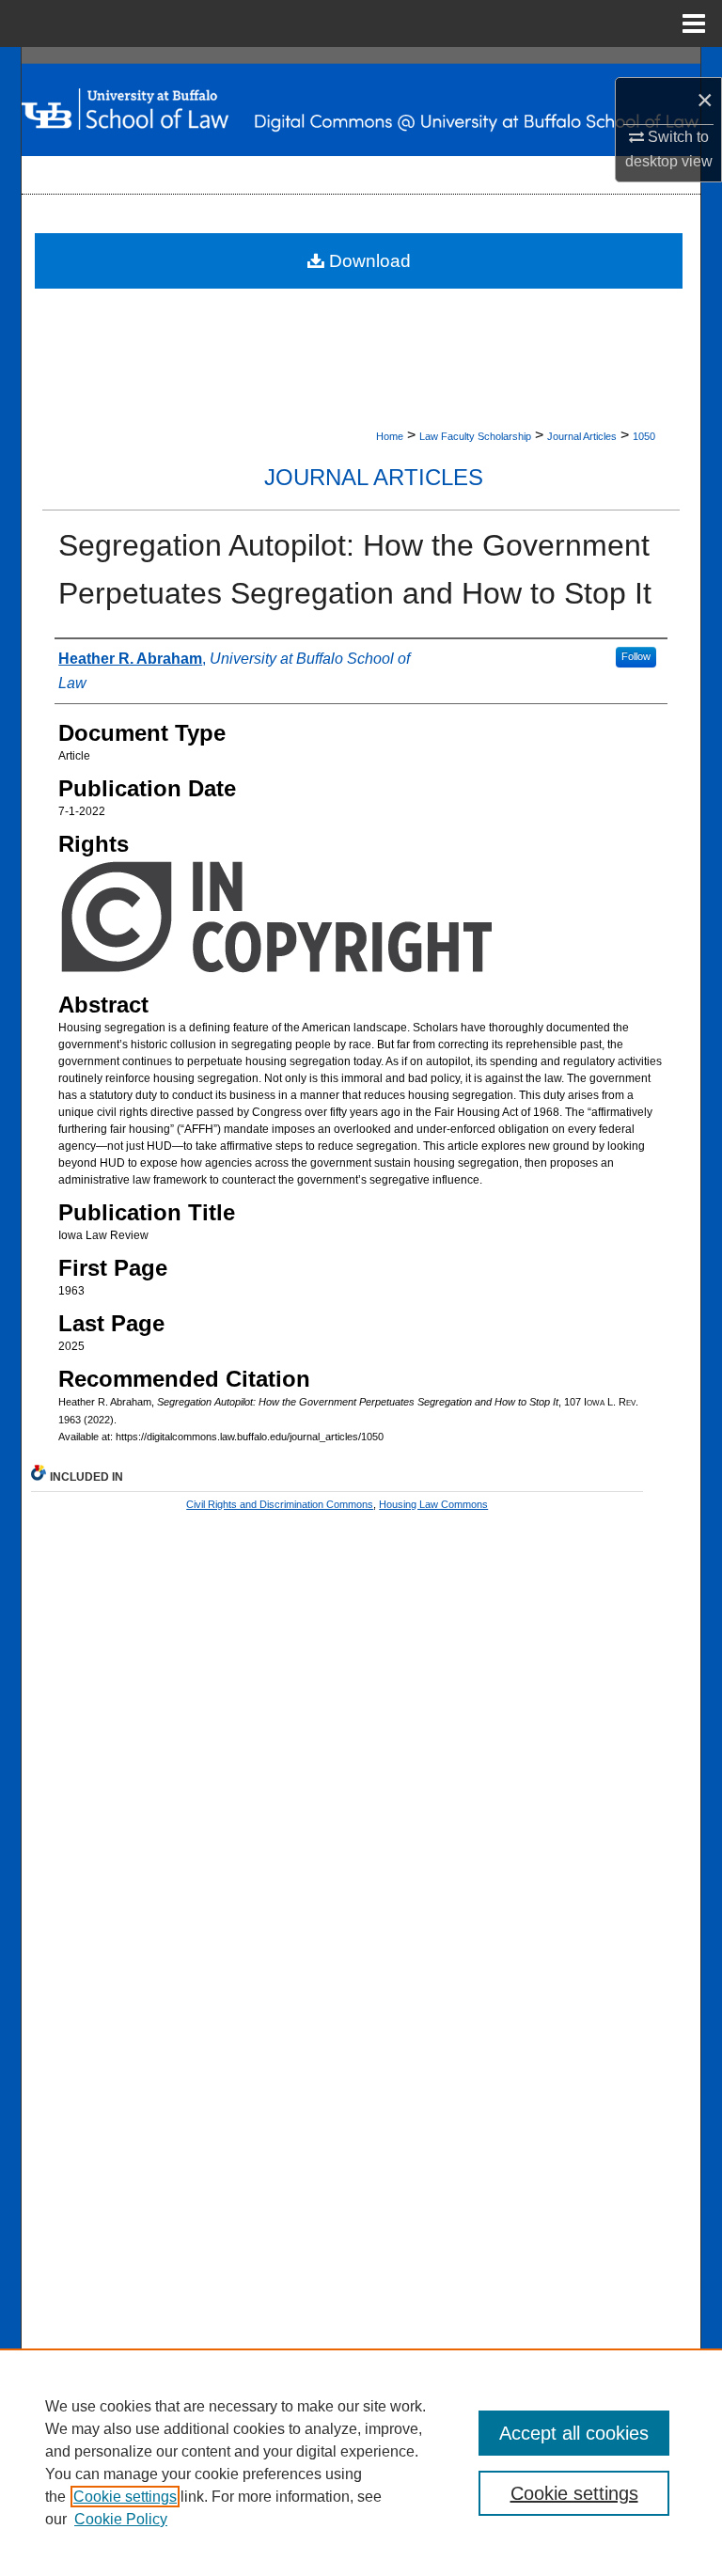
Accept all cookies (574, 2433)
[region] (361, 2462)
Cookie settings (125, 2497)
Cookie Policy (121, 2519)
